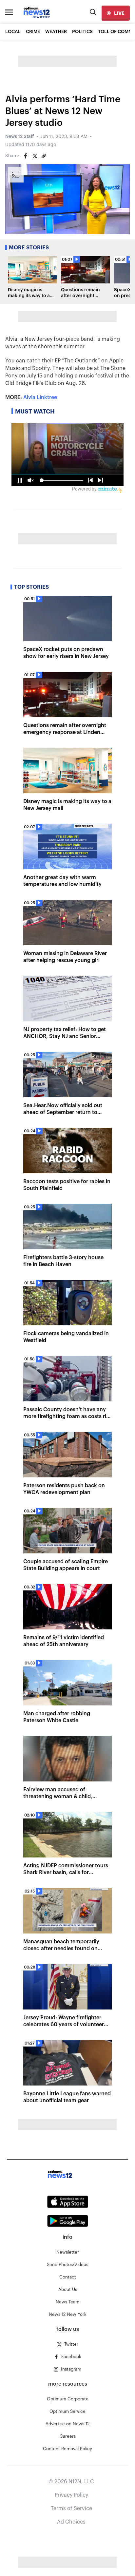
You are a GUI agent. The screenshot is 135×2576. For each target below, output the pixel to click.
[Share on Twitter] (35, 156)
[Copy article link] (44, 156)
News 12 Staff (19, 137)
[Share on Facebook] (26, 156)
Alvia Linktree (40, 397)
